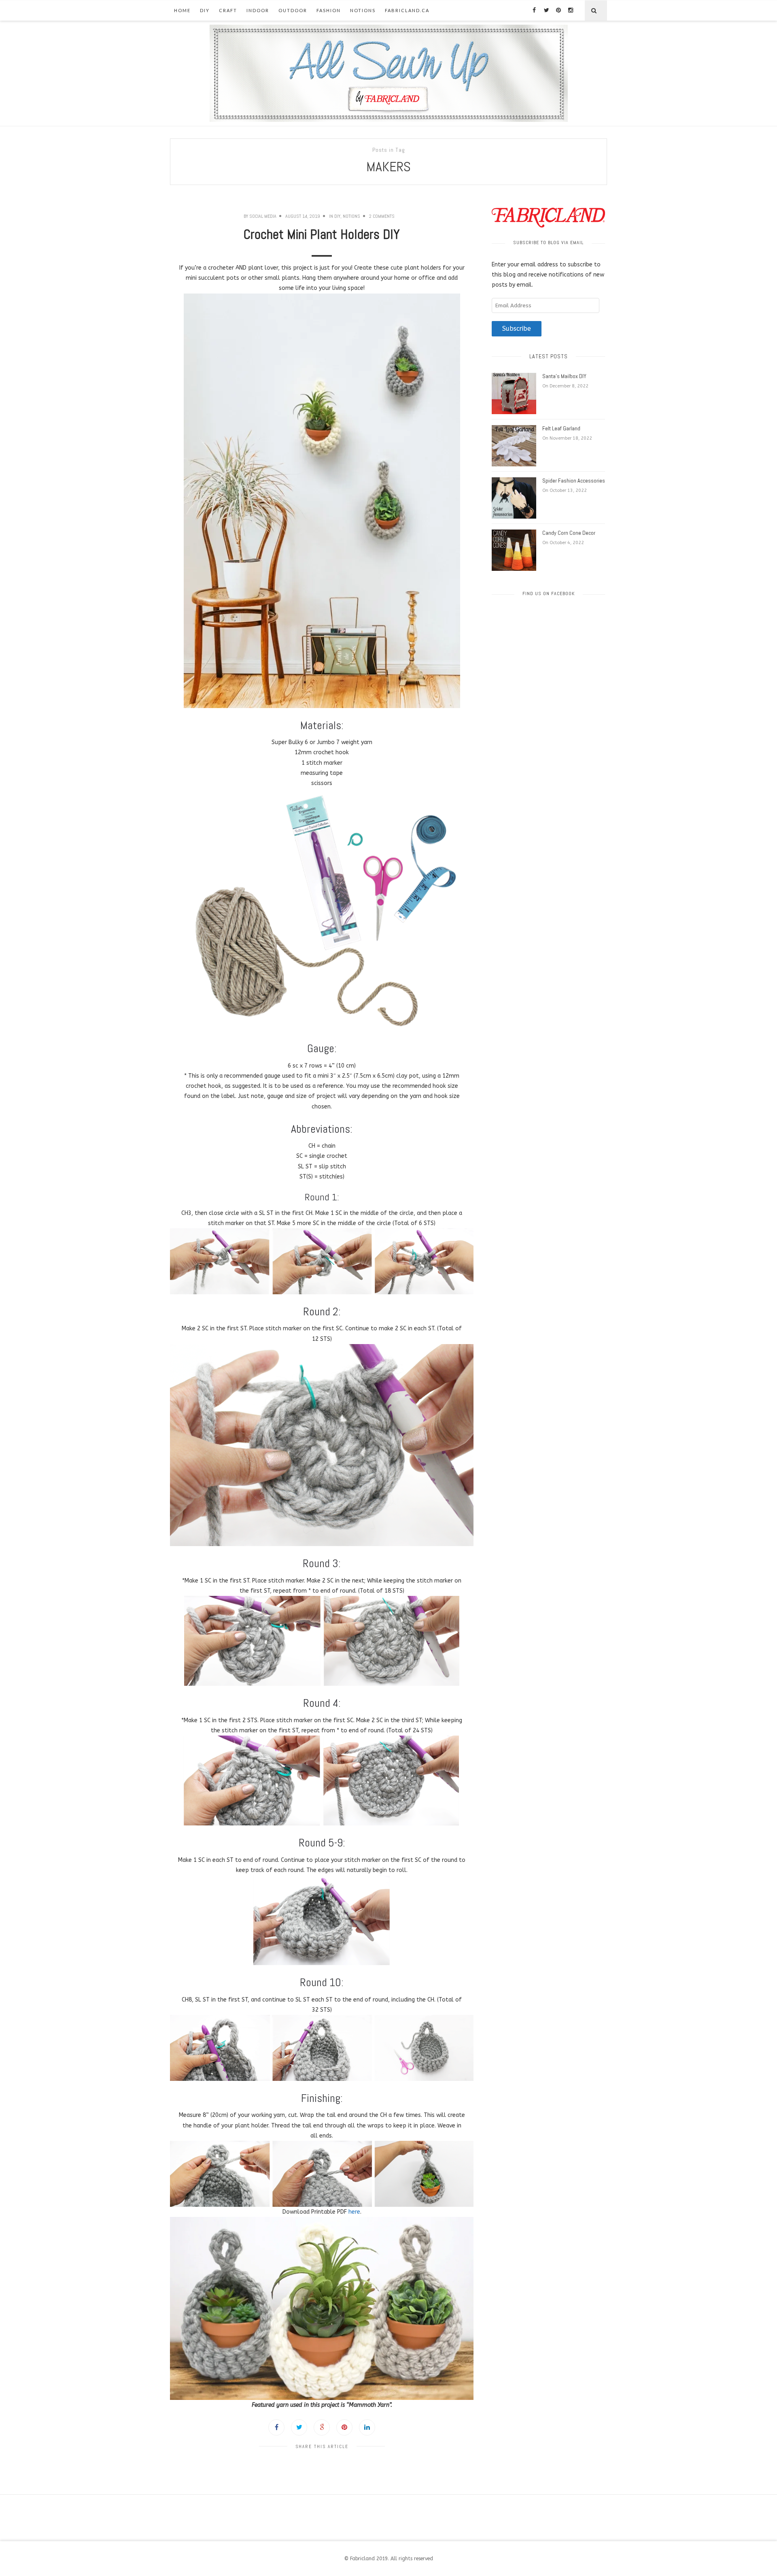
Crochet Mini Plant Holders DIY (322, 234)
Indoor (258, 10)
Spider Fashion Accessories (574, 481)
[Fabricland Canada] (389, 73)
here (354, 2212)
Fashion (329, 10)
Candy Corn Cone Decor (569, 533)
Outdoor (293, 10)
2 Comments (382, 216)
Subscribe (517, 329)
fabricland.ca (407, 10)
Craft (228, 10)
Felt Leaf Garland (561, 428)
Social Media (263, 216)
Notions (363, 10)
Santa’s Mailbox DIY (564, 376)
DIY (205, 10)
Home (182, 10)
